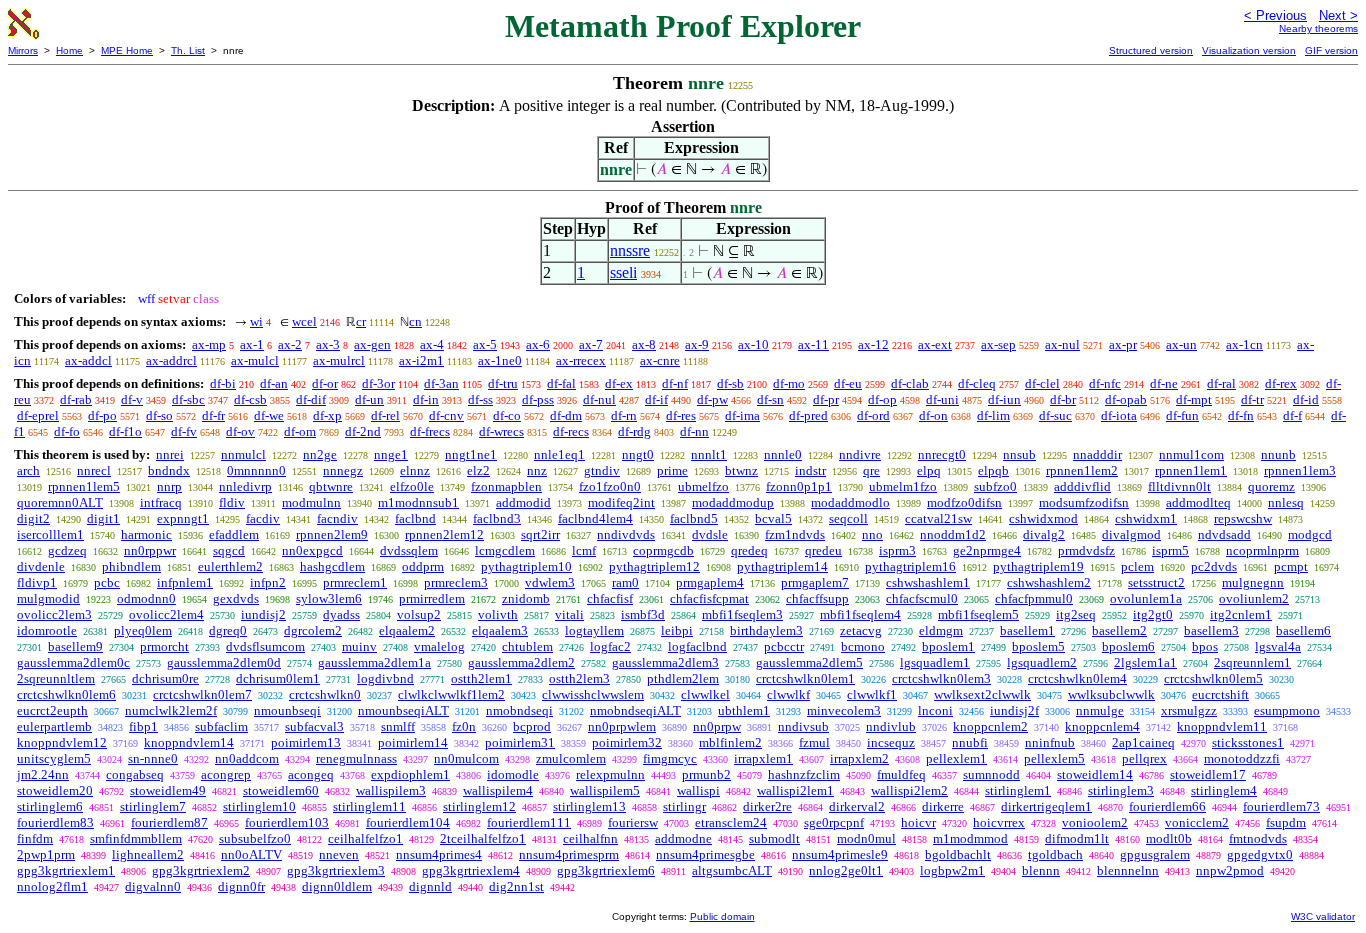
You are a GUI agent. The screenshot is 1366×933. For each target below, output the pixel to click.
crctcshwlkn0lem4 (1077, 678)
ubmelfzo (703, 486)
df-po (102, 415)
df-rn (624, 415)
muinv (359, 646)
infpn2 (268, 582)
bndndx (169, 470)
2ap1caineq (1143, 742)
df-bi (223, 383)
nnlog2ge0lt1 (846, 870)
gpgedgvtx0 (1260, 854)
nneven (339, 854)
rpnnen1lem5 (84, 486)
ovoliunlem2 (1254, 598)
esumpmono (1287, 710)
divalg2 (1044, 534)
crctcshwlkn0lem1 (805, 678)
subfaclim (221, 726)
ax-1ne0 (500, 360)
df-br (1063, 399)
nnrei (170, 454)
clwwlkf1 (872, 694)
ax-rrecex (581, 360)
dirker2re (767, 806)
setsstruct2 (1156, 582)
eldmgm (941, 630)
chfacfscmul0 (922, 598)
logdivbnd (385, 678)
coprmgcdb (663, 550)
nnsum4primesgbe (705, 854)
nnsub (1019, 454)
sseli (623, 272)
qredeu (823, 550)
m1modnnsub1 (418, 502)
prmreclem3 (456, 582)
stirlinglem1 (1018, 790)
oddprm (423, 566)
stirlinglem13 (589, 806)
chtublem (527, 646)
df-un (369, 399)
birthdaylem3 (766, 630)
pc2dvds (1214, 566)
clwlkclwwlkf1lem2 (451, 694)
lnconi (935, 710)
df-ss (480, 399)
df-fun (1182, 415)
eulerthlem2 (230, 566)
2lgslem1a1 (1145, 662)
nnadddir (1097, 454)
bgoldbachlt (958, 854)
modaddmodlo (850, 502)
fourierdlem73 (1281, 806)
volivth (498, 614)
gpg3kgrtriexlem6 (606, 870)
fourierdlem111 (529, 822)
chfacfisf (610, 598)
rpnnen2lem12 (444, 534)
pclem (1137, 566)
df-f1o (125, 431)
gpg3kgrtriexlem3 (336, 870)
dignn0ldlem (337, 886)
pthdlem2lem (683, 678)
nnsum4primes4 (439, 854)
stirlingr (684, 806)
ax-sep (998, 344)
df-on (933, 415)
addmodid (523, 502)
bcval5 (773, 518)
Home (69, 50)
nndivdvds (626, 534)
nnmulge (1100, 710)
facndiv (337, 518)
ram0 (625, 582)
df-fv (184, 431)
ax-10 (753, 344)
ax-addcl (88, 360)
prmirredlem (432, 598)
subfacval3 (314, 726)
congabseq (135, 774)
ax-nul (1062, 344)
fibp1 (143, 726)
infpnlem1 (185, 582)
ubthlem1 (744, 710)
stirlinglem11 (369, 806)
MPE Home (127, 50)
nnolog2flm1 (52, 886)
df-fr (213, 415)
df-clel (1042, 383)
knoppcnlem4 (1102, 726)
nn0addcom (247, 758)
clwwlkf (788, 694)
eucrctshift (1220, 694)
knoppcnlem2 (990, 726)
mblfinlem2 (730, 742)
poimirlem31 (520, 742)
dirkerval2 (857, 806)
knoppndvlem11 (1222, 726)
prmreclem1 (355, 582)
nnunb (1278, 454)
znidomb (526, 598)
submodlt (774, 838)
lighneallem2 (148, 854)
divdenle (41, 566)
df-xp (327, 415)
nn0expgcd (312, 550)
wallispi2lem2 (909, 790)
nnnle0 (783, 454)
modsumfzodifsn (1084, 502)
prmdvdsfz (1086, 550)
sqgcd (229, 550)
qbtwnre (331, 486)
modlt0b (1169, 838)
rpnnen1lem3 (1300, 470)
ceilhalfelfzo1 (365, 838)
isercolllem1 (50, 534)
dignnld (430, 886)
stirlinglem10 (259, 806)
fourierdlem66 (1167, 806)
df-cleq (977, 383)
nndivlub (891, 726)
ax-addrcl (171, 360)
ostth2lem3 (579, 678)
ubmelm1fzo (903, 486)
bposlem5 (1038, 646)
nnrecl (94, 470)
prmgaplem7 (815, 582)
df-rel (385, 415)
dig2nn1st (516, 886)
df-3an (441, 383)
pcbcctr (784, 646)
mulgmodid (48, 598)
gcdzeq (67, 550)
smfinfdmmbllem (136, 838)
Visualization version (1249, 50)
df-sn (770, 399)
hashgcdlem (332, 566)
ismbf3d (643, 614)
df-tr (1252, 399)
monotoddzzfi (1242, 758)
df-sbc (188, 399)
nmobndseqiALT (635, 710)
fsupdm (1286, 822)
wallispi (698, 790)
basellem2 (1119, 630)
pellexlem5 (1054, 758)
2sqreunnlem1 (1252, 662)
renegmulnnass (356, 758)
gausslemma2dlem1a (374, 662)
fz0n (464, 726)
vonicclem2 (1197, 822)
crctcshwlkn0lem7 (202, 694)
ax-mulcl (255, 360)
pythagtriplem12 (654, 566)
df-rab (76, 399)
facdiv (263, 518)
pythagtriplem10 (526, 566)
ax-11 (813, 344)
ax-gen (372, 344)
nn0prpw (717, 726)
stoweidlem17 (1208, 774)
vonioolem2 (1095, 822)
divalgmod (1131, 534)
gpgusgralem (1155, 854)
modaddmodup (733, 502)
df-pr (826, 399)
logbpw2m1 (952, 870)
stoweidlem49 (168, 790)
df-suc (1055, 415)
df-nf (675, 383)
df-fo (67, 431)
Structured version (1151, 50)
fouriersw (633, 822)
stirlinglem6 (50, 806)
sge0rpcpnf (834, 822)
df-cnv (446, 415)
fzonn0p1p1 (799, 486)
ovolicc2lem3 (54, 614)
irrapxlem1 (763, 758)
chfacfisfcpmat (709, 598)
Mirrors (23, 50)
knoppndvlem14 (189, 742)
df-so (159, 415)
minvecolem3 (844, 710)
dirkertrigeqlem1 (1046, 806)
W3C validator (1323, 916)
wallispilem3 (391, 790)
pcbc (107, 582)
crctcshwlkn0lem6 (66, 694)
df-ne (1164, 383)
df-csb (250, 399)
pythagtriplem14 (782, 566)
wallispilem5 (605, 790)
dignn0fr (241, 886)
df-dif (311, 399)
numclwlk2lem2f (171, 710)
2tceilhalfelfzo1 (483, 838)
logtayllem (594, 630)
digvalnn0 (153, 886)
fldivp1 (37, 582)
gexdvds (236, 598)
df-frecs (430, 431)
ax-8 (644, 344)
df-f (1292, 415)
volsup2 (419, 614)
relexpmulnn (610, 774)
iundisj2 (263, 614)
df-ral (1221, 383)
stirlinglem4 (1224, 790)
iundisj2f (1014, 710)
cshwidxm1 (1146, 518)
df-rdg (634, 431)
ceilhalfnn (590, 838)
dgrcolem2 (313, 630)
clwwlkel (705, 694)
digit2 (33, 518)
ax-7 (591, 344)
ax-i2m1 (421, 360)
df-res (681, 415)
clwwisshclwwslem (593, 694)
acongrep (226, 774)
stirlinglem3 (1121, 790)
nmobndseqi (519, 710)
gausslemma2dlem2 (521, 662)
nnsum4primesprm (569, 854)
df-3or (378, 383)
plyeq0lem (143, 630)
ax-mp (209, 344)
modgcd (1310, 534)
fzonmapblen (506, 486)
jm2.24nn (43, 774)
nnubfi (970, 742)
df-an (274, 383)
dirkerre (943, 806)
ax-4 (432, 344)
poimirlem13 (306, 742)
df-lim (993, 415)
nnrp (169, 486)
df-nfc (1105, 383)
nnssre (630, 250)
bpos (1205, 646)
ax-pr (1123, 344)
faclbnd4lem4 (595, 518)
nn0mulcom (466, 758)
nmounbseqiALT (403, 710)
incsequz (891, 742)
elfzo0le (412, 486)
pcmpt (1291, 566)
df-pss (538, 399)
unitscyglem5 (54, 758)
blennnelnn (1128, 870)
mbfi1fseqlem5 (978, 614)
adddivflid (1082, 486)
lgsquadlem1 (935, 662)
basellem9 (75, 646)
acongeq (311, 774)
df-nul (599, 399)
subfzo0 (995, 486)
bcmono (863, 646)
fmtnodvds (1258, 838)
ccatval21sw (938, 518)
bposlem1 (948, 646)
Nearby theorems (1318, 28)
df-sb (730, 383)
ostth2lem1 (481, 678)
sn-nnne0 (153, 758)
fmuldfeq (901, 774)
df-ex (619, 383)
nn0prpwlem (622, 726)
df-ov (240, 431)
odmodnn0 (146, 598)
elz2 (478, 470)
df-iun (1004, 399)
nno (872, 534)
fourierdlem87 (169, 822)
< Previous (1275, 15)
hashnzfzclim (804, 774)
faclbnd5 (694, 518)
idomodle (513, 774)
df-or (325, 383)
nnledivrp (245, 486)
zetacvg (861, 630)
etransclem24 (731, 822)
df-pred (808, 415)
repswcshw (1243, 518)
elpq (929, 470)
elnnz (415, 470)
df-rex (1281, 383)
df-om (300, 431)
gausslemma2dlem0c (73, 662)
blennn (1041, 870)
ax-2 (290, 344)
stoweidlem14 (1095, 774)
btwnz (741, 470)
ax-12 (873, 344)
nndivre (860, 454)
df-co (507, 415)
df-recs (571, 431)
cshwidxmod (1043, 518)
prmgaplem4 (710, 582)
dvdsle (710, 534)
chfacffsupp (817, 598)
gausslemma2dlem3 (665, 662)
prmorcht (164, 646)
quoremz (1271, 486)
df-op (882, 399)
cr (361, 321)
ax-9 (697, 344)
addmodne (683, 838)
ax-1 (252, 344)
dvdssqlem (409, 550)
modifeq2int (621, 502)
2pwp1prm (46, 854)
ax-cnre (660, 360)
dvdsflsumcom (265, 646)
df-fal (561, 383)
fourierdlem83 (55, 822)
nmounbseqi (287, 710)
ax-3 (328, 344)
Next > (1338, 15)
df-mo (789, 383)
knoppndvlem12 (62, 742)
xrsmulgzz (1189, 710)
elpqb (993, 470)
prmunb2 (706, 774)
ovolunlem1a (1146, 598)
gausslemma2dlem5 (809, 662)
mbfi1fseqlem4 (860, 614)
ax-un (1181, 344)
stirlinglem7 (153, 806)
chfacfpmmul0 (1034, 598)
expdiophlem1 (410, 774)
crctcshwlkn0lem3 (941, 678)
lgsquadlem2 (1042, 662)
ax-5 (485, 344)
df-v (132, 399)
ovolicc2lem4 (166, 614)
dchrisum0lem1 (278, 678)
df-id (1306, 399)
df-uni (942, 399)
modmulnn (311, 502)
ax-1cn (1244, 344)
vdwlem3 (550, 582)
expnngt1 (183, 518)
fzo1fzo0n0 (610, 486)
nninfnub (1050, 742)
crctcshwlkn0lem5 (1213, 678)
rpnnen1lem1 (1191, 470)
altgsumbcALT (732, 870)
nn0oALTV (251, 854)
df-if (656, 399)
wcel (304, 321)
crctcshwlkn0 (325, 694)
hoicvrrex (999, 822)
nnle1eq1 (559, 454)
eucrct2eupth (52, 710)
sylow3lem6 (329, 598)
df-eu (848, 383)
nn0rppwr (150, 550)
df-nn (694, 431)
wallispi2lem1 (795, 790)
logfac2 (610, 646)
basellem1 (1027, 630)
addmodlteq (1198, 502)
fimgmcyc (670, 758)
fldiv (232, 502)
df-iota (1119, 415)
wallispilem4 (498, 790)
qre (871, 470)
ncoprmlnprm (1262, 550)
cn (415, 321)
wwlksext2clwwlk (982, 694)
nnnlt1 (709, 454)
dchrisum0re (165, 678)
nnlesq (1286, 502)
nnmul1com (1191, 454)
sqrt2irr (540, 534)
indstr (810, 470)
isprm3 (897, 550)
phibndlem (131, 566)
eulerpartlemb (54, 726)
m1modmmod (970, 838)
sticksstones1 (1248, 742)
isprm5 (1170, 550)
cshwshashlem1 (928, 582)
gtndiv (602, 470)
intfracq (161, 502)
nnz (537, 470)
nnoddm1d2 (953, 534)
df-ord (873, 415)
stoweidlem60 (281, 790)
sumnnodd (991, 774)
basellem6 (1303, 630)
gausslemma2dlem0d (224, 662)
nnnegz (343, 470)
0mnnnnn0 (256, 470)
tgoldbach (1055, 854)
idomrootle (47, 630)
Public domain (722, 916)
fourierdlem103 (287, 822)
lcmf (584, 550)
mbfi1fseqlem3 (742, 614)
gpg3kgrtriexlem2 (201, 870)
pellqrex (1144, 758)
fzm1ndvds (795, 534)
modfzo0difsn (964, 502)
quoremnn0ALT (60, 502)
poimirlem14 (413, 742)
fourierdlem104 (408, 822)
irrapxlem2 (859, 758)
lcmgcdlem (505, 550)
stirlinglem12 (479, 806)
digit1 (103, 518)
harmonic (146, 534)
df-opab (1126, 399)
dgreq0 (228, 630)
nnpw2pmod (1230, 870)
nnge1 (391, 454)
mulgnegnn (1253, 582)
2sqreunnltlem (56, 678)
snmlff (398, 726)
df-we (269, 415)
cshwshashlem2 (1049, 582)
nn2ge (320, 454)
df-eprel (38, 415)
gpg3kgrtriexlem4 (471, 870)
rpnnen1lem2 (1082, 470)
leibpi (677, 630)
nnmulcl (243, 454)
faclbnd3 (497, 518)
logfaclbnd (697, 646)
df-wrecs (501, 431)
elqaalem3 (500, 630)
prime (672, 470)
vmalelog (439, 646)
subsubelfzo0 (255, 838)
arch (28, 470)
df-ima (742, 415)
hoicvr (918, 822)
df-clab (910, 383)
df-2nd (363, 431)
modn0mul (866, 838)
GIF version (1331, 50)
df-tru (503, 383)
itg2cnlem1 (1241, 614)
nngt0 (638, 454)
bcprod (532, 726)
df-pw (712, 399)
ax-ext (935, 344)
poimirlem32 (627, 742)
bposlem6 (1128, 646)
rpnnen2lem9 (332, 534)
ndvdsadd (1224, 534)
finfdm (35, 838)
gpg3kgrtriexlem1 (66, 870)
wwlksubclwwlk (1111, 694)
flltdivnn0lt (1179, 486)
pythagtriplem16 (910, 566)
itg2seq (1076, 614)
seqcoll (848, 518)
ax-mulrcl (339, 360)
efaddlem (234, 534)
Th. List (188, 50)
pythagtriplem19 (1038, 566)
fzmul (814, 742)
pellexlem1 (956, 758)
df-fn (1241, 415)
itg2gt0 (1153, 614)
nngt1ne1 (471, 454)
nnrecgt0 (942, 454)
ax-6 (538, 344)
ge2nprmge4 (987, 550)
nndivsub (803, 726)
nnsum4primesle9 (840, 854)
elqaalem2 (407, 630)
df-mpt (1194, 399)
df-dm (566, 415)
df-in (426, 399)
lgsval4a (1278, 646)
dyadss (341, 614)
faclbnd (415, 518)
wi (256, 321)
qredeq (749, 550)
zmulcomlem (571, 758)
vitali (569, 614)
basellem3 (1211, 630)
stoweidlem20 (55, 790)
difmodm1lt (1077, 838)
